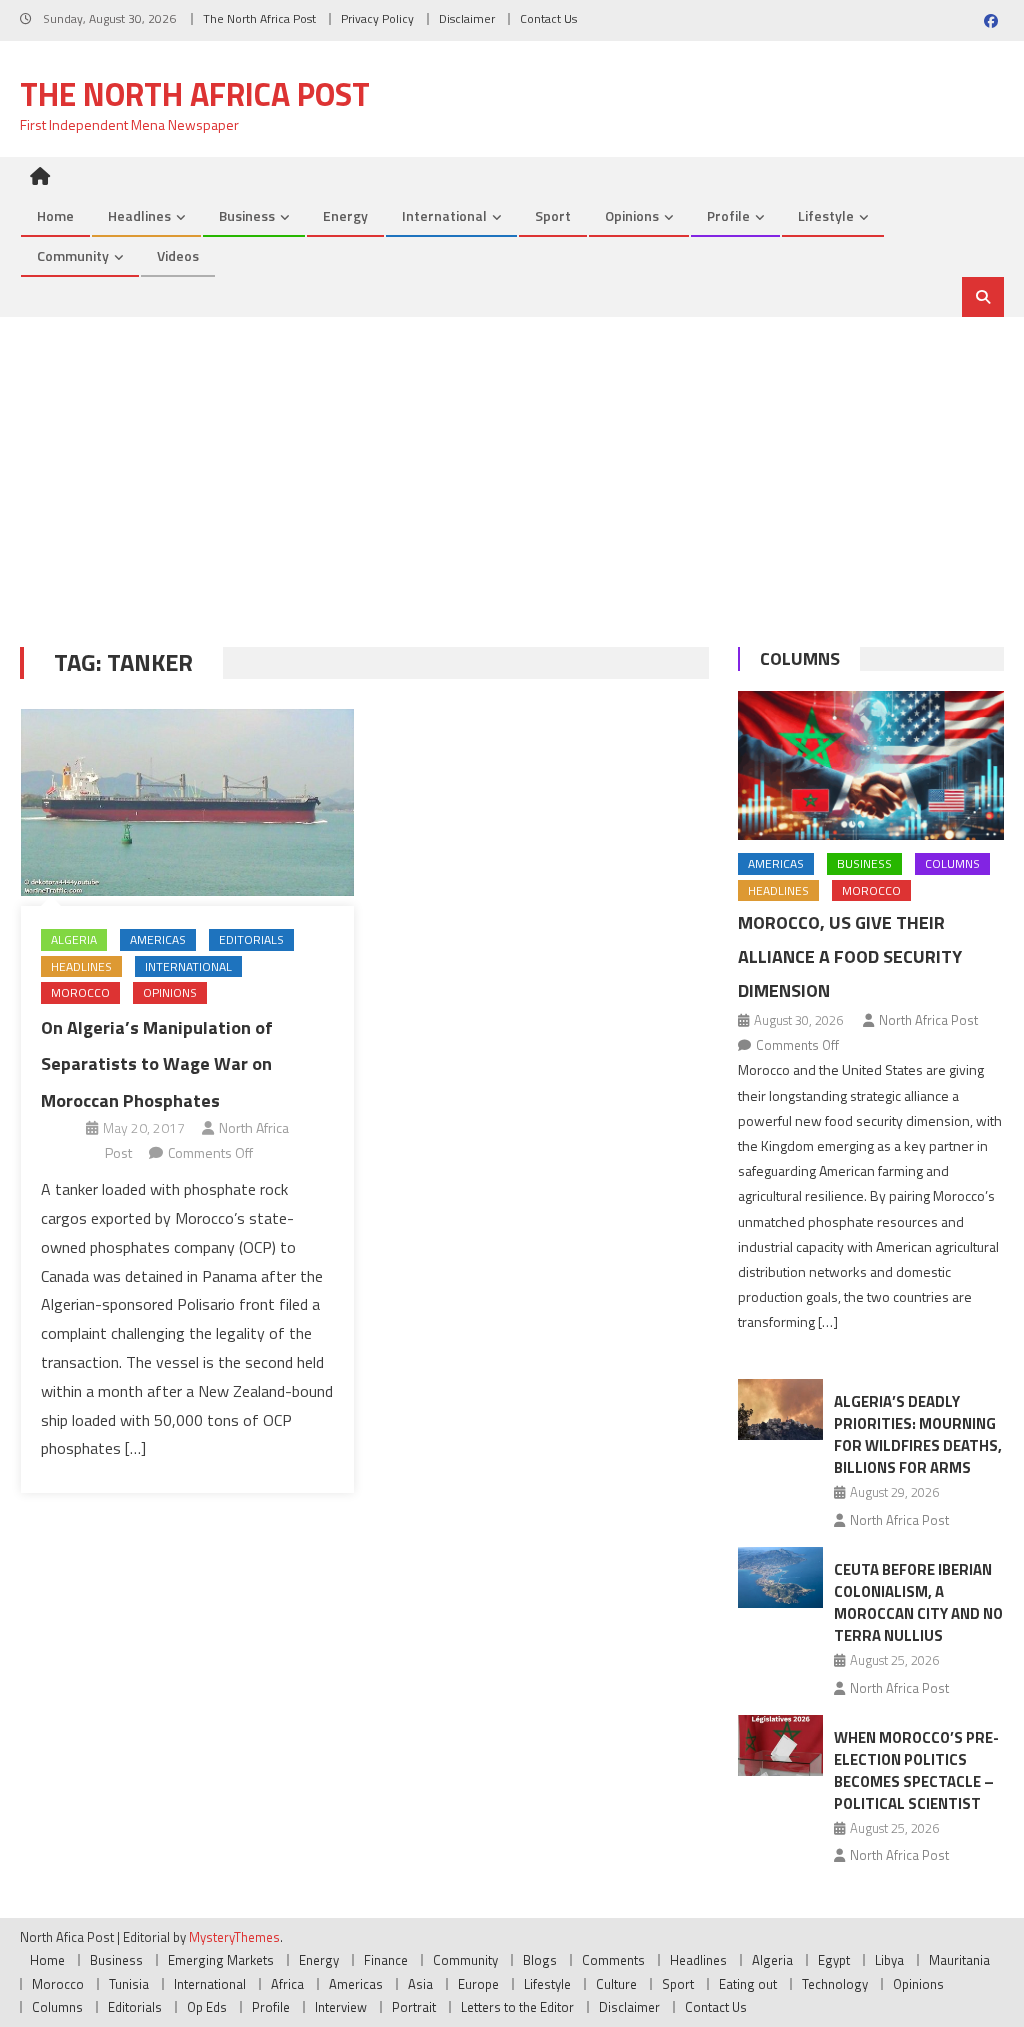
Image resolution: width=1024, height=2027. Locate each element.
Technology (835, 1984)
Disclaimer (467, 18)
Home (55, 215)
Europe (478, 1984)
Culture (616, 1984)
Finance (386, 1960)
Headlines (139, 215)
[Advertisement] (512, 467)
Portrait (414, 2007)
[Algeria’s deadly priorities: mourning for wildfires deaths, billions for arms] (780, 1409)
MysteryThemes (234, 1937)
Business (247, 215)
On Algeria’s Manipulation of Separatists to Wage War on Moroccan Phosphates (157, 1064)
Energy (345, 215)
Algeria (74, 939)
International (444, 215)
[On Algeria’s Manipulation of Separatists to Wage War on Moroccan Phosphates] (187, 802)
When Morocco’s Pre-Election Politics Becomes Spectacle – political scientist (916, 1770)
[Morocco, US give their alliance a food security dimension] (870, 765)
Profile (728, 215)
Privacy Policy (377, 18)
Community (73, 255)
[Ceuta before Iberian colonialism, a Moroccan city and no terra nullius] (780, 1577)
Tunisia (129, 1984)
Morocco (80, 992)
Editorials (251, 939)
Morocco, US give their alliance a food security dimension (850, 956)
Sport (553, 215)
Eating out (748, 1984)
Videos (178, 255)
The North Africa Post (259, 18)
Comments (613, 1960)
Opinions (632, 215)
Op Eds (207, 2007)
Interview (341, 2007)
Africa (287, 1984)
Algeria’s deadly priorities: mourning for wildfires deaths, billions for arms (918, 1434)
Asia (420, 1984)
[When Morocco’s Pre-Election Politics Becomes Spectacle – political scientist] (780, 1745)
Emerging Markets (221, 1960)
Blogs (540, 1960)
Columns (800, 658)
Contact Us (548, 18)
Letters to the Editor (517, 2007)
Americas (158, 939)
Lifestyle (826, 215)
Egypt (834, 1960)
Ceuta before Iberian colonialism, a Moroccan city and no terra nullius (918, 1602)
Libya (889, 1960)
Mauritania (959, 1960)
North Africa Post (928, 1020)
